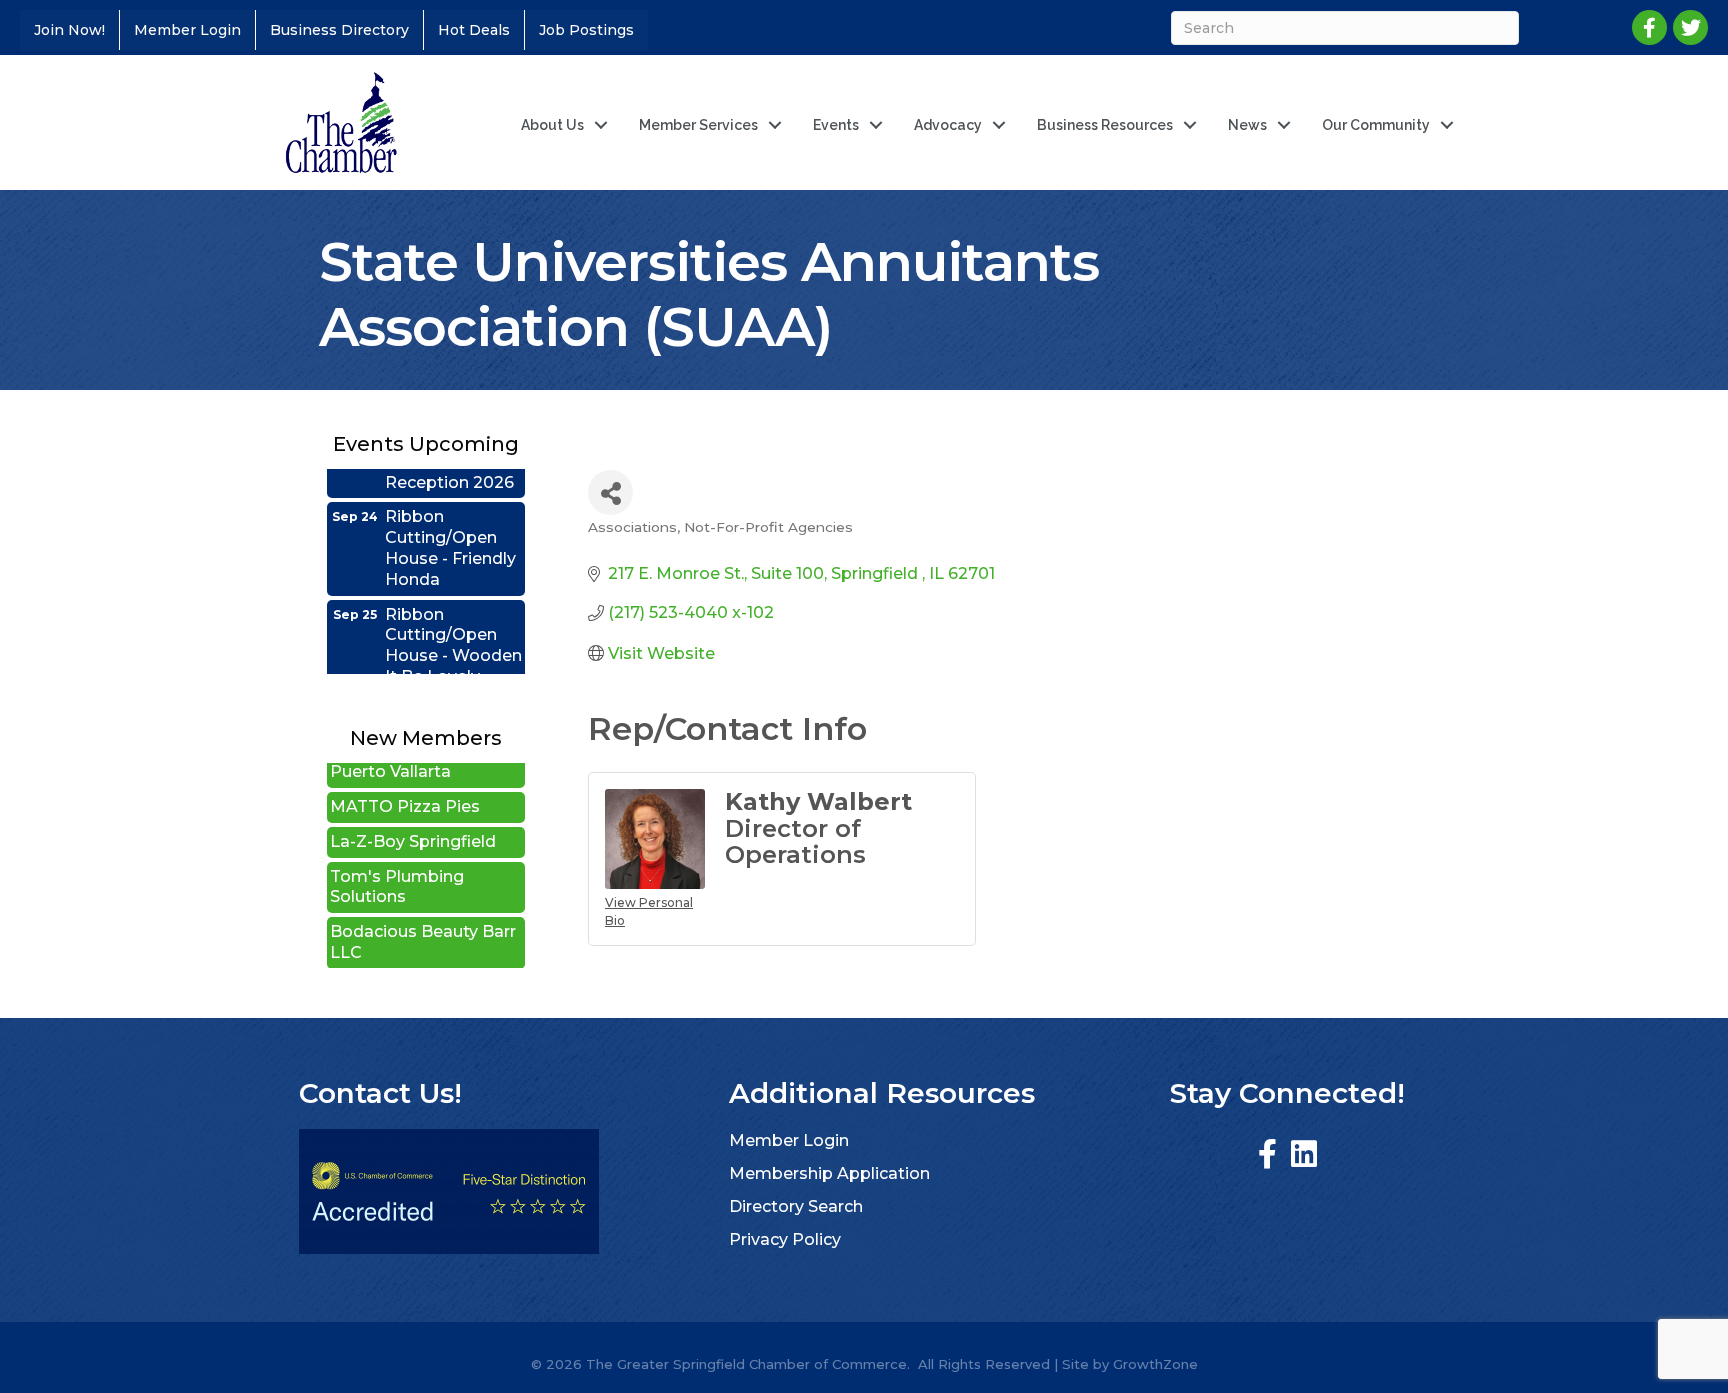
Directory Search (796, 1206)
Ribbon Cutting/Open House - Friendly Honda (450, 527)
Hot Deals (474, 30)
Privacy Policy (785, 1239)
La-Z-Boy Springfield (413, 821)
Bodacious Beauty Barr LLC (423, 922)
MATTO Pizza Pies (405, 786)
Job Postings (586, 30)
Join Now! (69, 30)
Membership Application (829, 1173)
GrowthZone (1155, 1364)
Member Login (187, 30)
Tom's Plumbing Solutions (397, 867)
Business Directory (339, 30)
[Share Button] (610, 492)
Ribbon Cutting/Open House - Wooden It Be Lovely (453, 625)
